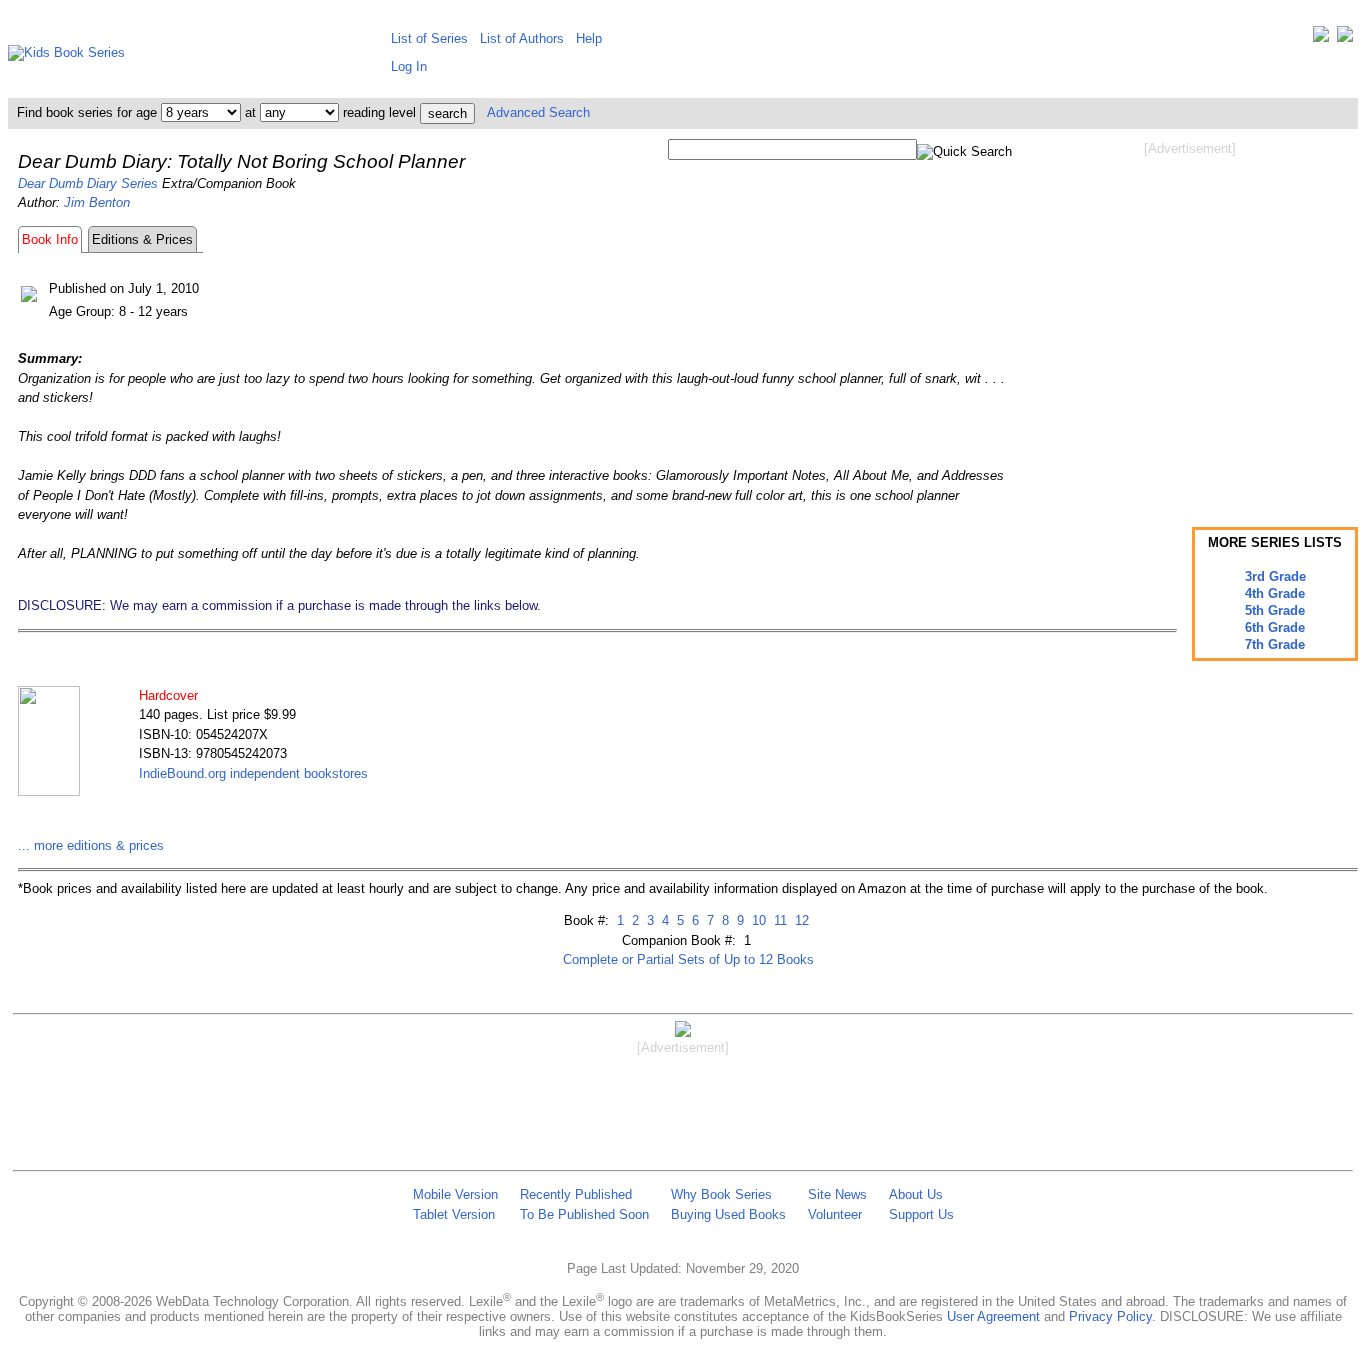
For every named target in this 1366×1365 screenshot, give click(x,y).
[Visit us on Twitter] (1321, 38)
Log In (409, 66)
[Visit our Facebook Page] (1345, 38)
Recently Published (576, 1194)
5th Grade (1275, 610)
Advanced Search (538, 112)
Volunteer (835, 1214)
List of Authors (522, 38)
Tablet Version (454, 1214)
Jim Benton (97, 202)
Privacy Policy (1110, 1316)
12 (800, 920)
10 (757, 920)
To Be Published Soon (584, 1214)
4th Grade (1275, 593)
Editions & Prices (142, 239)
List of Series (429, 38)
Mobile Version (455, 1194)
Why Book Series (721, 1194)
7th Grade (1275, 644)
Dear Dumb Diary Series (88, 183)
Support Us (921, 1214)
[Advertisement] (1190, 318)
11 (778, 920)
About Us (916, 1194)
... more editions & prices (91, 845)
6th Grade (1275, 627)
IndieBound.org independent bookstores (253, 773)
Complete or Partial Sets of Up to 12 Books (688, 959)
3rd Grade (1275, 576)
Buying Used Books (728, 1214)
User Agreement (993, 1316)
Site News (837, 1194)
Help (589, 38)
